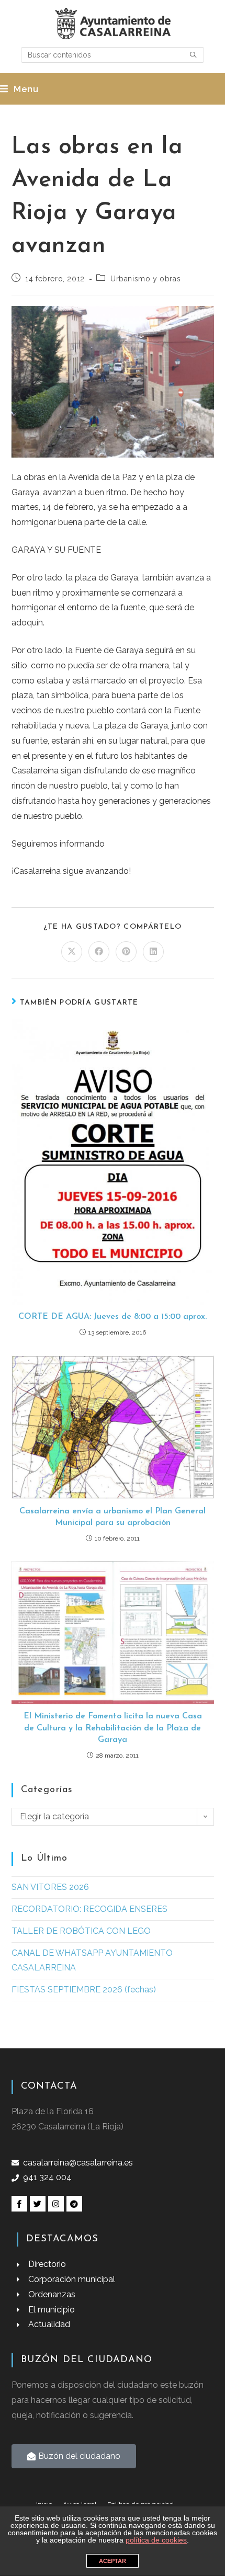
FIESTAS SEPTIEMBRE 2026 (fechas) (84, 1990)
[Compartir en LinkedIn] (153, 952)
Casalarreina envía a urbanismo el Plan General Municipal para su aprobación (113, 1517)
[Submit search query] (194, 55)
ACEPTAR (113, 2561)
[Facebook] (19, 2204)
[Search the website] (113, 54)
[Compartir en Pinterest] (126, 952)
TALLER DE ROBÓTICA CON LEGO (81, 1931)
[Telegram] (74, 2204)
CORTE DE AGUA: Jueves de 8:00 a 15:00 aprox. (113, 1317)
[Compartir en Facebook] (99, 952)
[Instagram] (56, 2204)
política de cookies (156, 2540)
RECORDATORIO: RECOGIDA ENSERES (89, 1909)
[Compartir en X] (72, 952)
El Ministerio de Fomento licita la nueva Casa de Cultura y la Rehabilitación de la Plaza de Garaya (113, 1728)
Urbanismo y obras (145, 279)
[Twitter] (38, 2204)
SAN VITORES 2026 (50, 1887)
